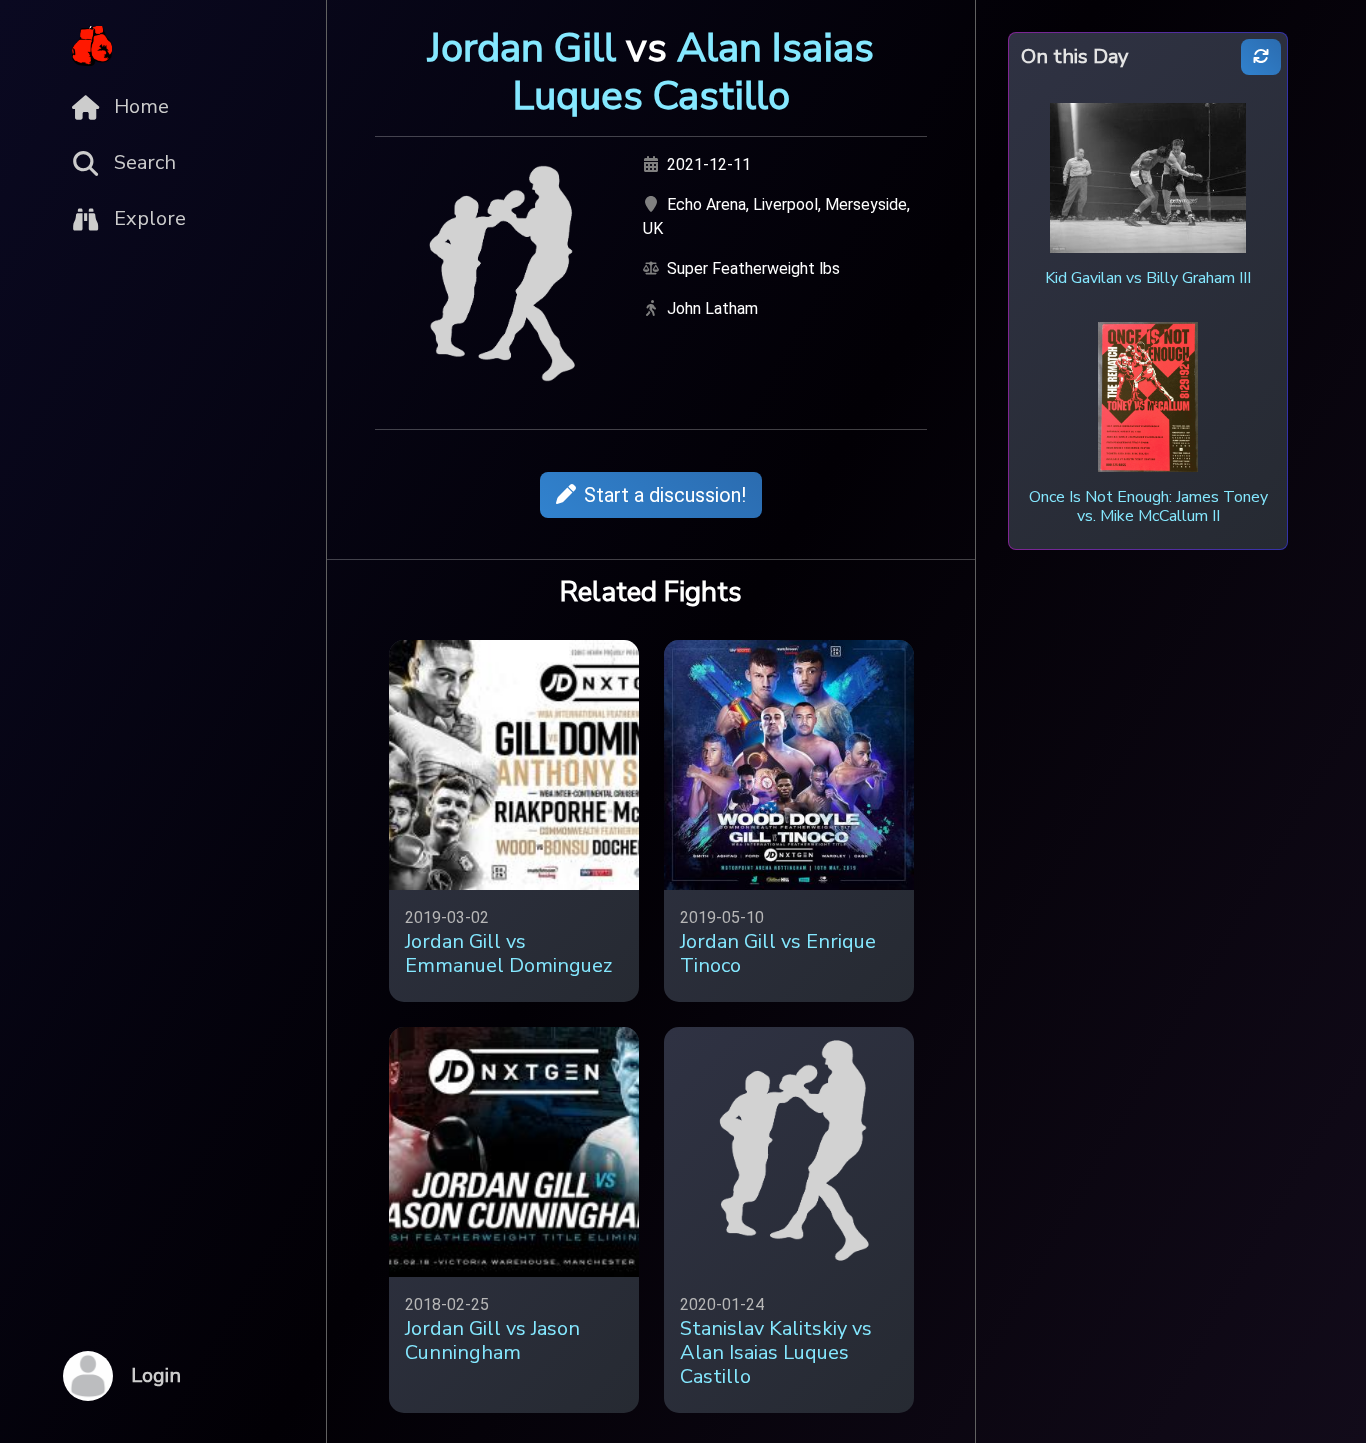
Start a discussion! (665, 495)
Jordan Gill (522, 48)
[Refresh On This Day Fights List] (1261, 57)
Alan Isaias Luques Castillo (694, 72)
